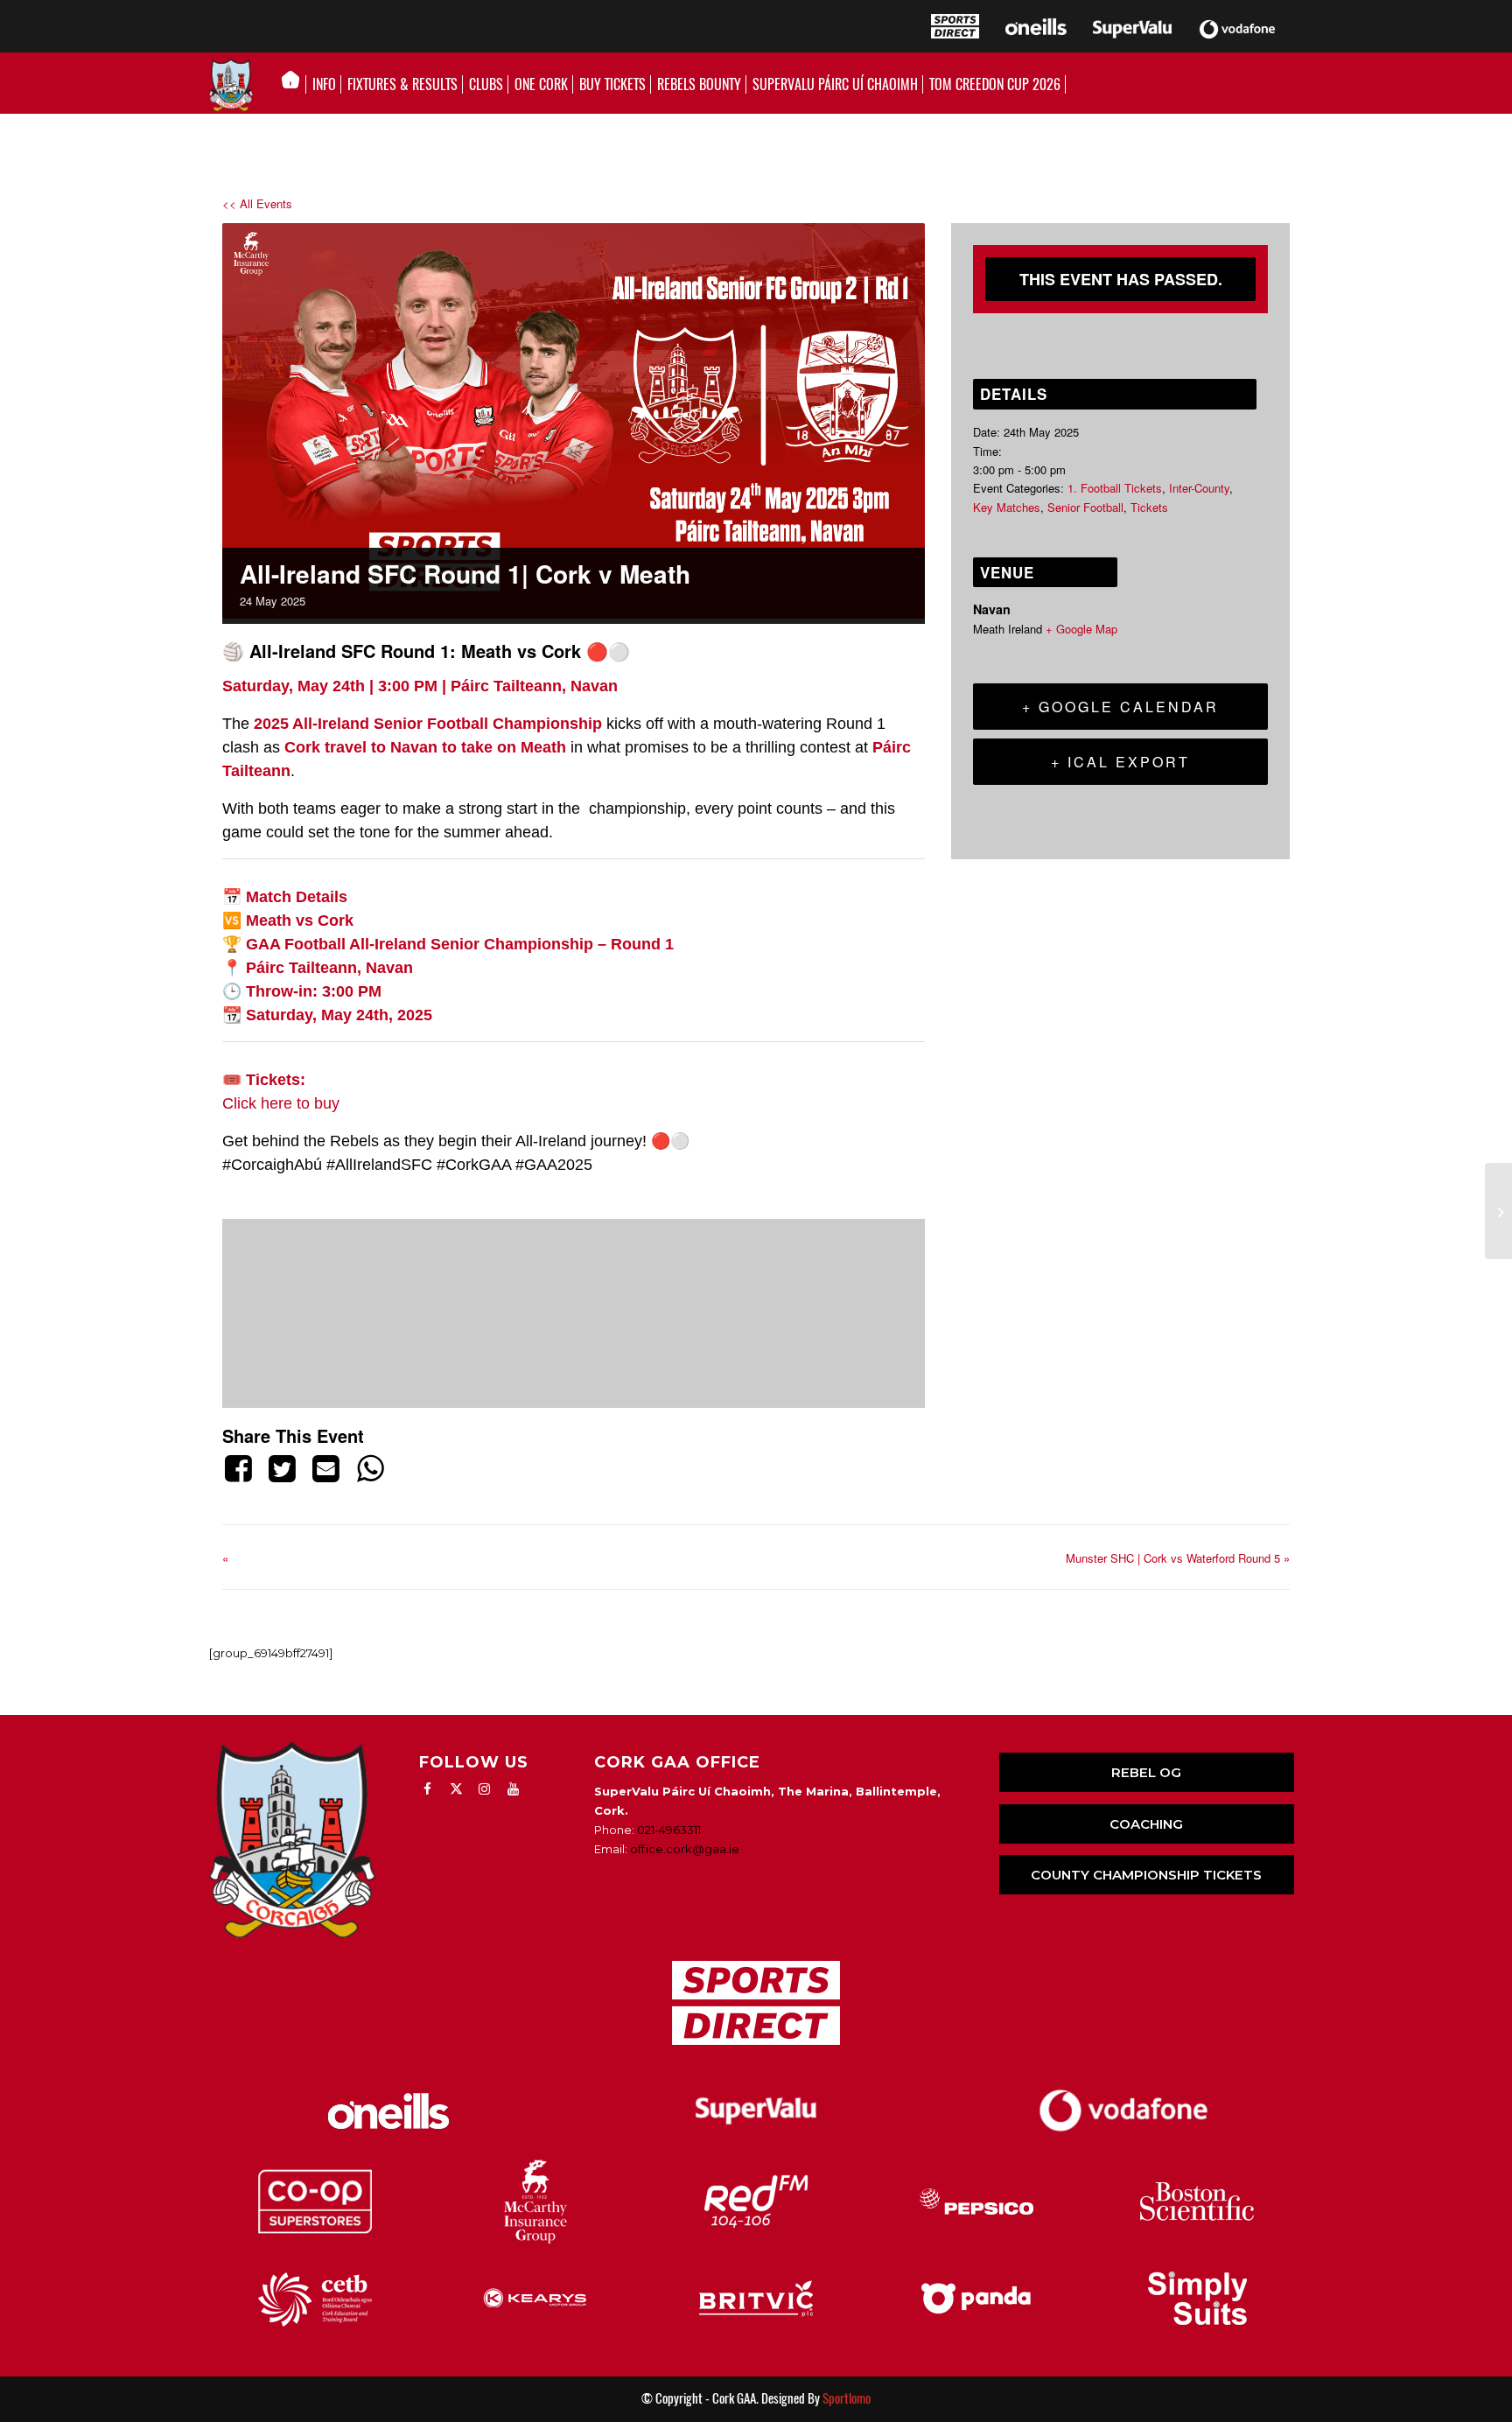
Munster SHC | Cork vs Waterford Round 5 (1178, 1558)
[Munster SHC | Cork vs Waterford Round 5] (1498, 1211)
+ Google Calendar (1120, 707)
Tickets (1149, 507)
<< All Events (257, 203)
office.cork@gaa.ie (685, 1849)
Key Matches (1007, 507)
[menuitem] (295, 85)
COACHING (1146, 1824)
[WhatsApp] (370, 1468)
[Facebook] (241, 1468)
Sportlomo (847, 2398)
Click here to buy (283, 1103)
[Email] (326, 1468)
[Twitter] (282, 1468)
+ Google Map (1081, 629)
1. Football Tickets (1115, 488)
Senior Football (1085, 507)
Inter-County (1199, 488)
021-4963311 (669, 1830)
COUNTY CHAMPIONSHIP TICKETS (1146, 1875)
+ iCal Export (1120, 762)
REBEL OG (1146, 1772)
